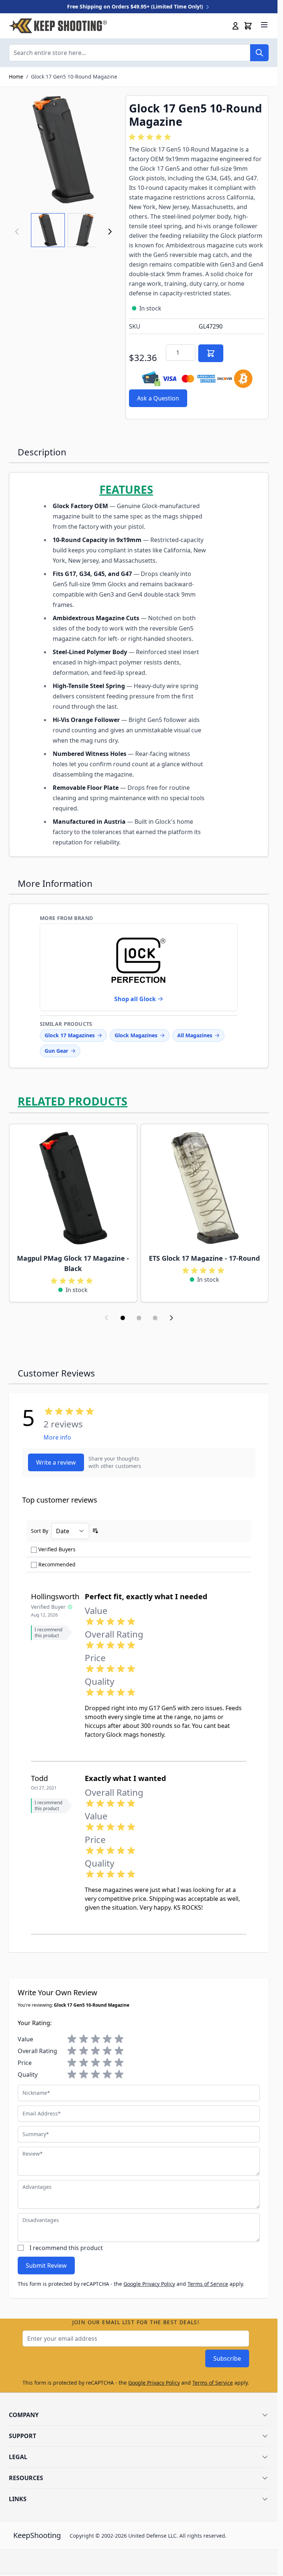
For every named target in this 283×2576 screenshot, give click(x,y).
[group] (151, 137)
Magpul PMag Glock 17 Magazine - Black (73, 1263)
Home (16, 77)
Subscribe (227, 2358)
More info (57, 1437)
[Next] (110, 232)
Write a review (56, 1462)
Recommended (57, 1564)
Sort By (40, 1531)
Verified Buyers (57, 1549)
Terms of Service (208, 2284)
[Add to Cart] (211, 353)
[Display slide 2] (139, 1318)
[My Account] (235, 26)
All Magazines (195, 1035)
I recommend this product (66, 2248)
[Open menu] (264, 25)
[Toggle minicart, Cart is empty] (248, 26)
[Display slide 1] (123, 1318)
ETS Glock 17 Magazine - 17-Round (204, 1258)
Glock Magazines (136, 1035)
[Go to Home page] (58, 26)
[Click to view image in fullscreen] (63, 150)
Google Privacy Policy (149, 2284)
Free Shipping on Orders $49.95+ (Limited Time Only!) (136, 6)
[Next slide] (171, 1318)
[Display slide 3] (155, 1318)
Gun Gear (56, 1051)
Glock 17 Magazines (70, 1035)
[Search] (259, 53)
